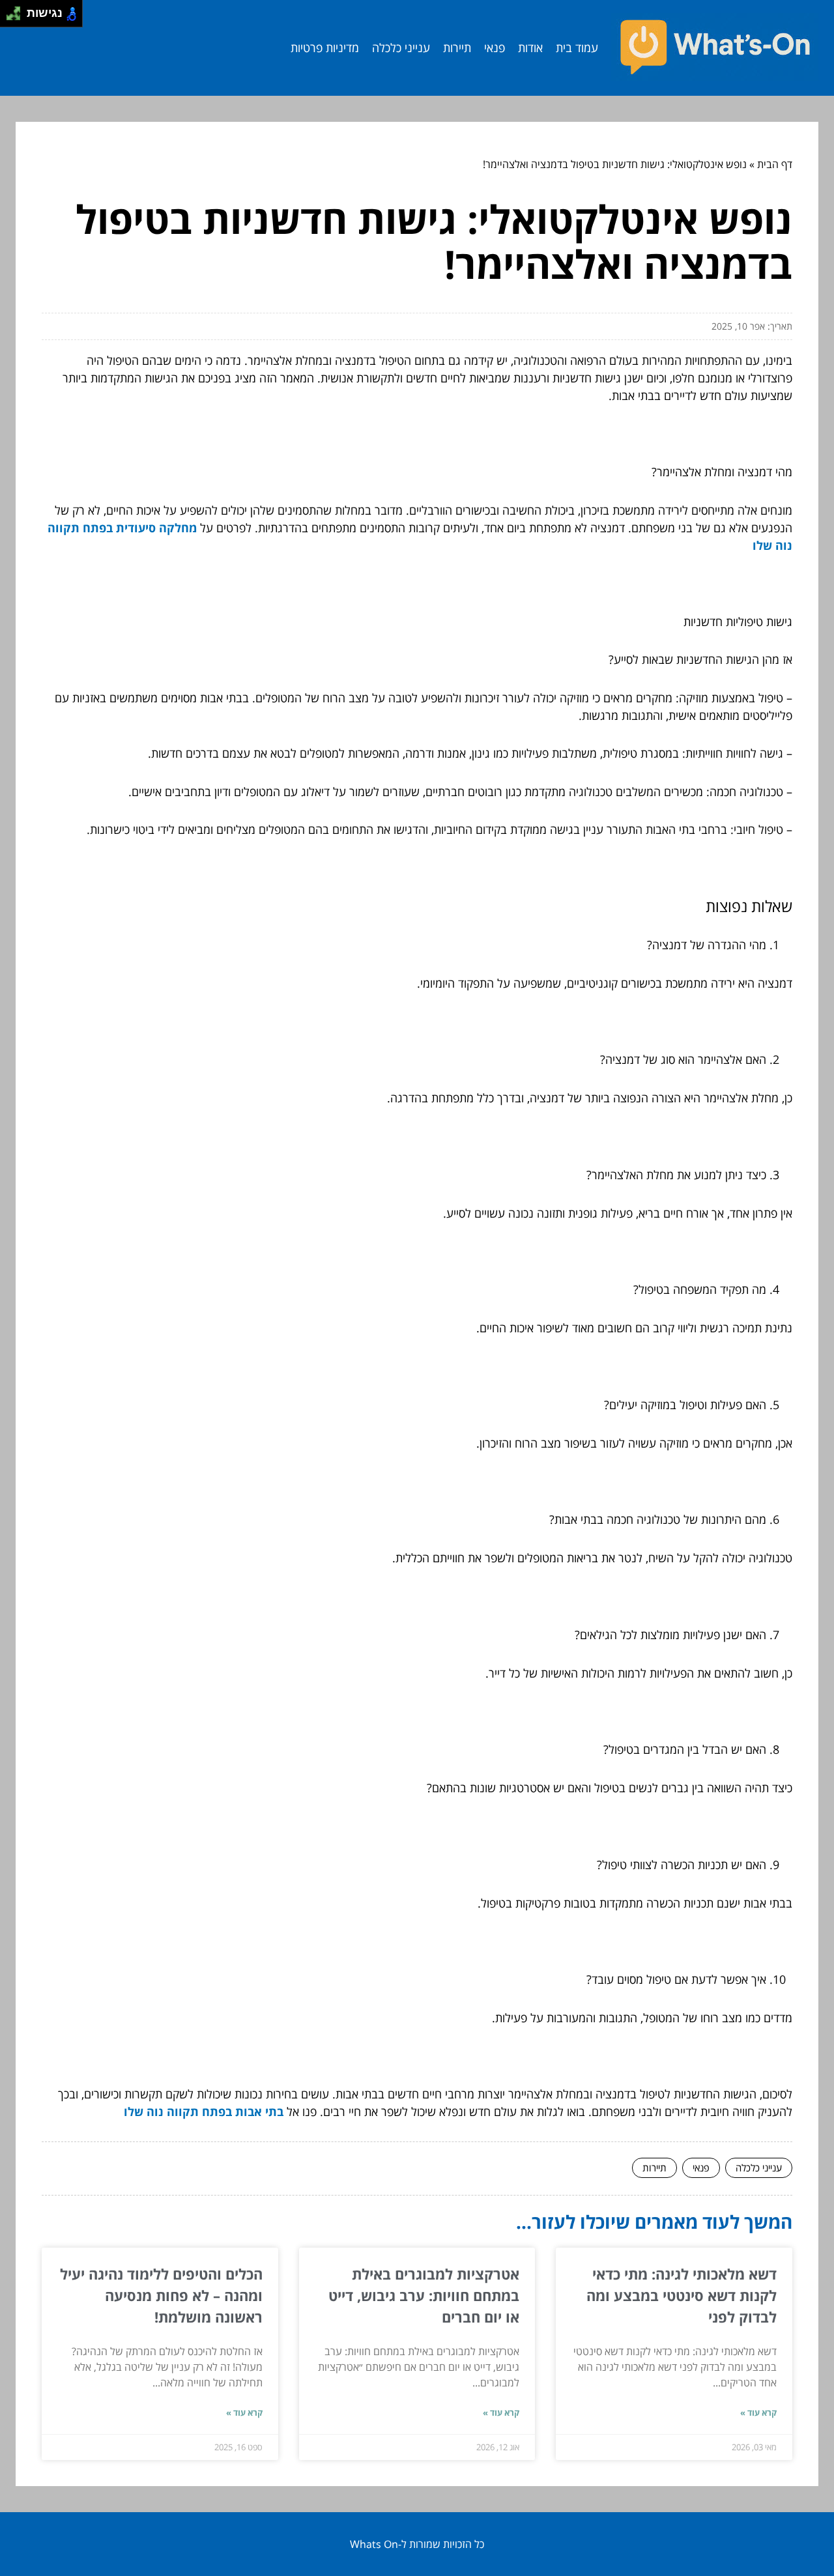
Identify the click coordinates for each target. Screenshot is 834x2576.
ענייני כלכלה (401, 48)
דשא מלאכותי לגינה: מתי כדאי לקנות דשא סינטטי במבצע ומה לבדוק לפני (682, 2295)
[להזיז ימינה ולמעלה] (17, 10)
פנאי (495, 48)
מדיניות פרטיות (325, 48)
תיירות (457, 48)
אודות (530, 48)
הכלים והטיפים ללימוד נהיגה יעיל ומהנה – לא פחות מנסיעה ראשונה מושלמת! (161, 2295)
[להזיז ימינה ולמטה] (17, 17)
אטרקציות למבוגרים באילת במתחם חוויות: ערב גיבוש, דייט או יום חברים (424, 2295)
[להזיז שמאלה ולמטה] (10, 17)
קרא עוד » (758, 2412)
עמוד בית (577, 48)
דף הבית (775, 164)
